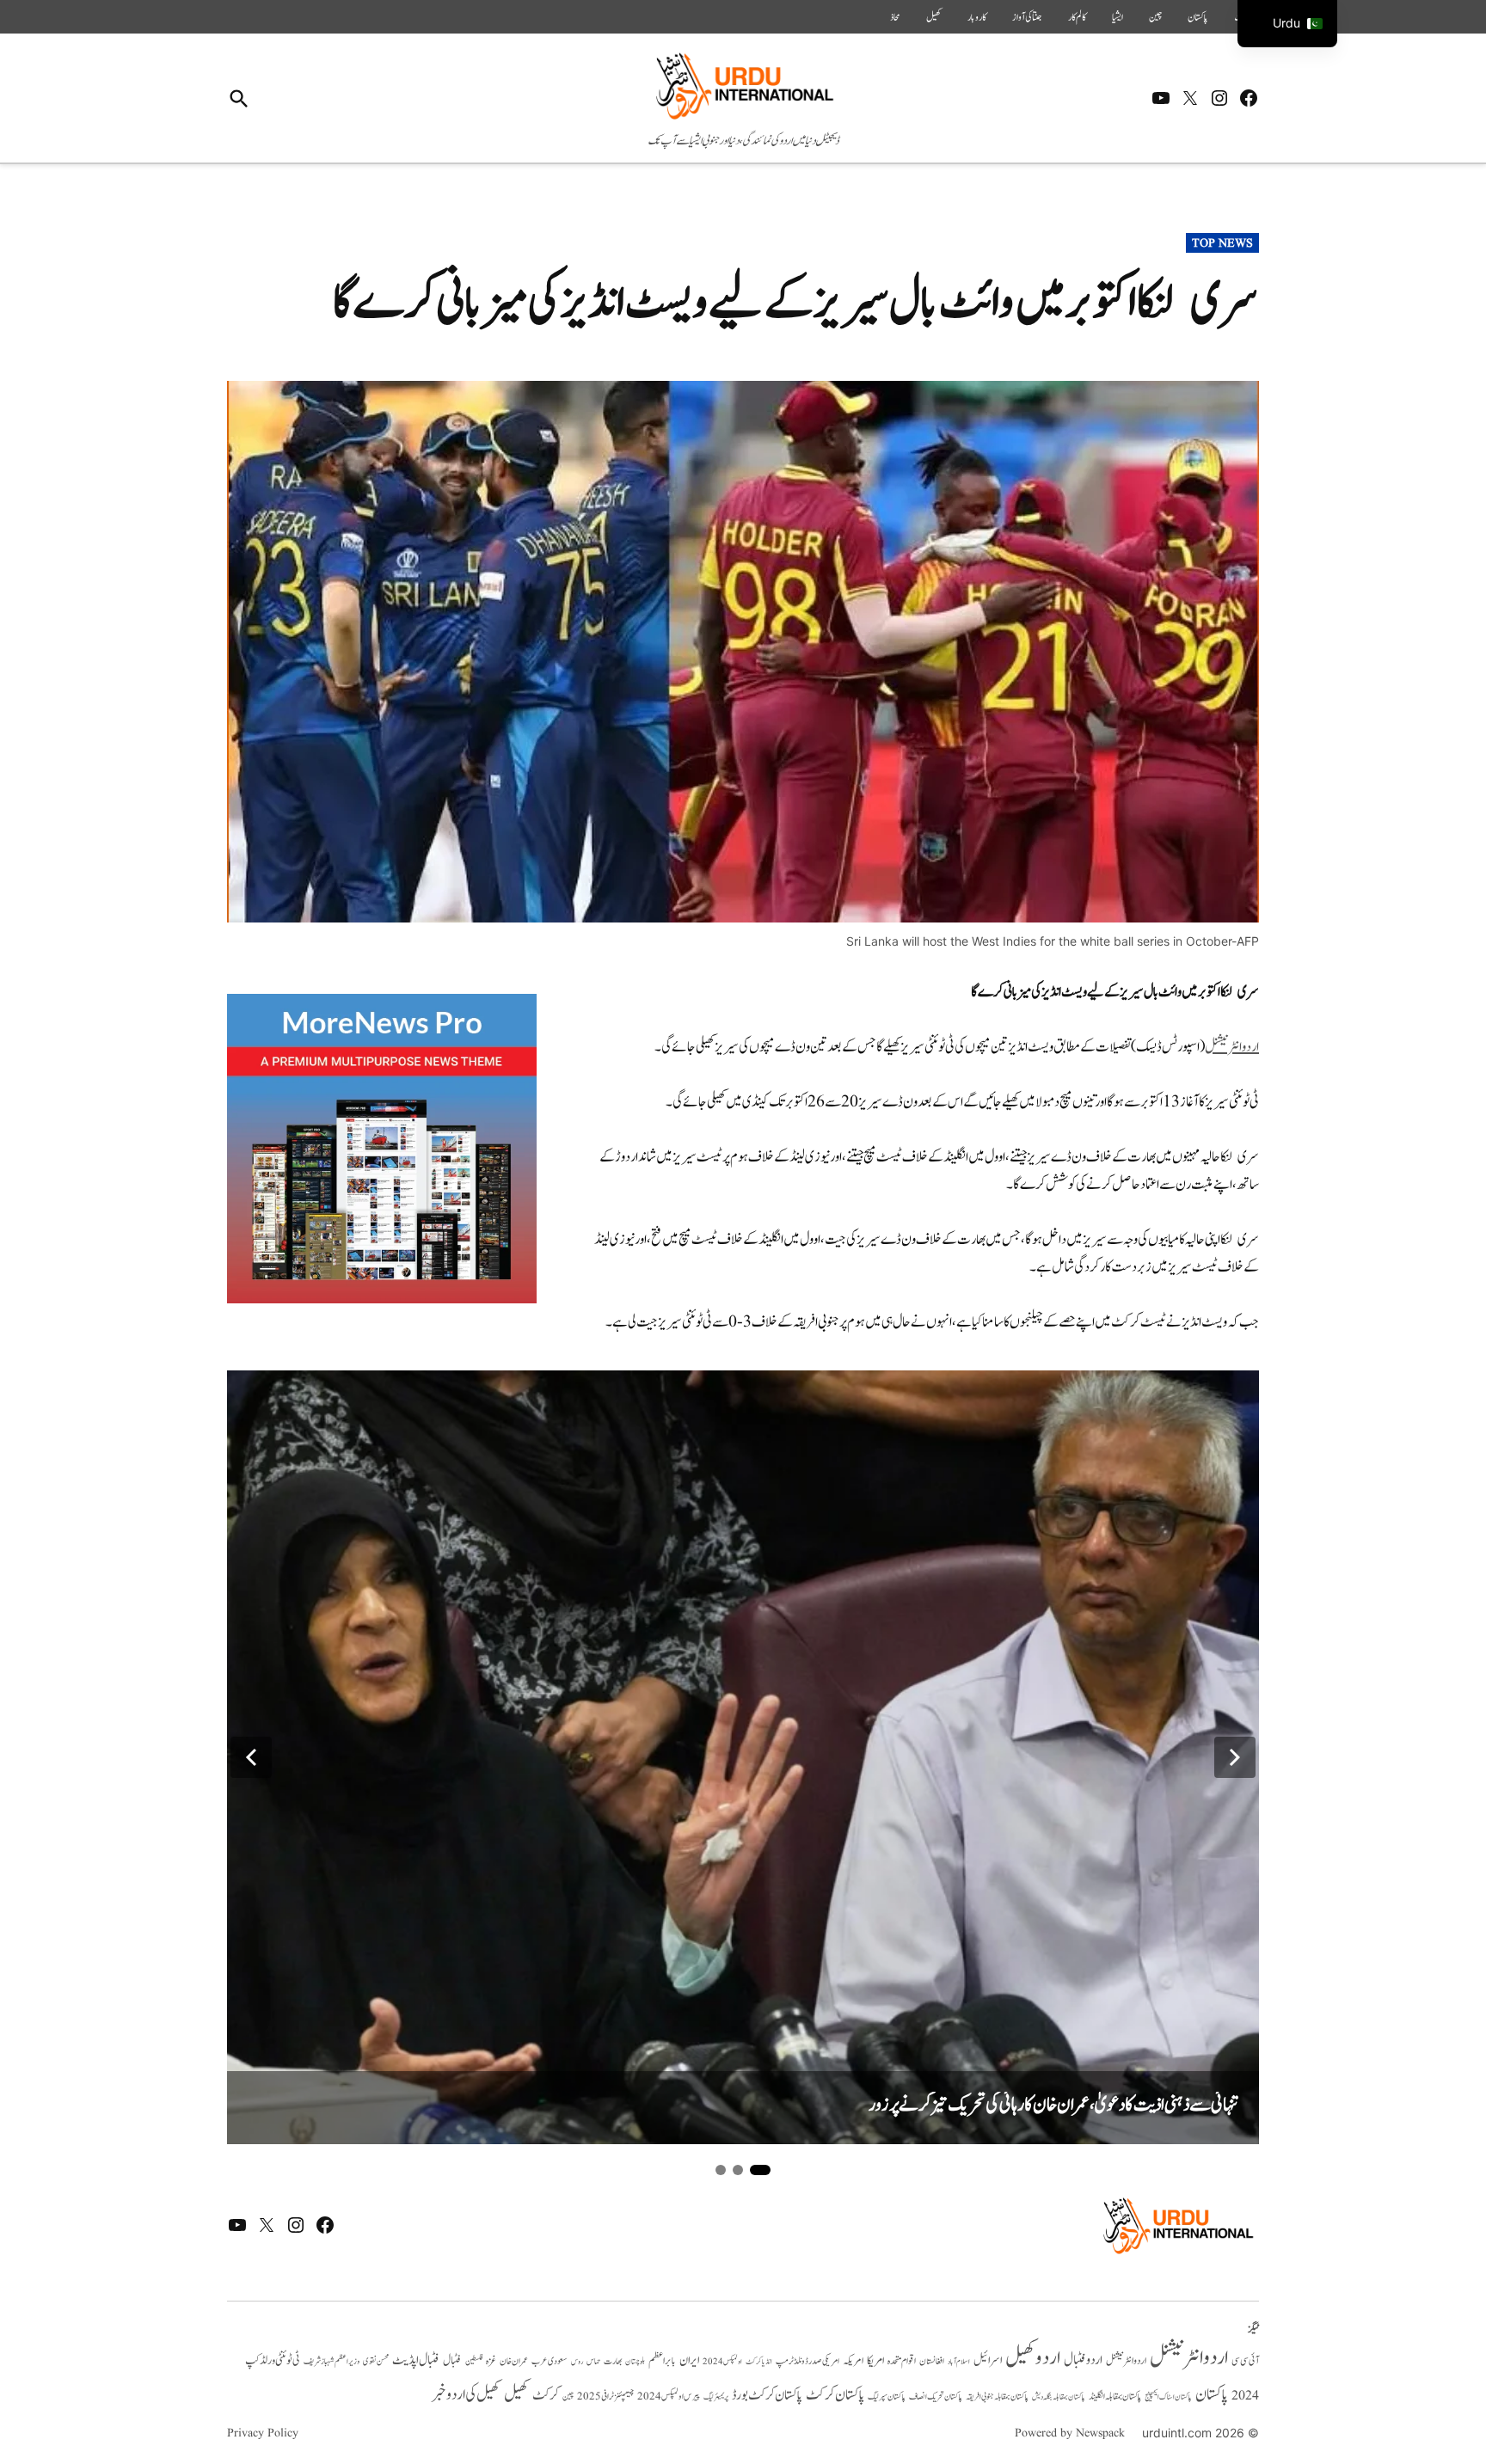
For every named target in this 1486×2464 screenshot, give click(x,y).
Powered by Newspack (1070, 2433)
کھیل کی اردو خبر (466, 2394)
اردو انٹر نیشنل (1126, 2361)
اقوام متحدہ (902, 2361)
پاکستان (1198, 17)
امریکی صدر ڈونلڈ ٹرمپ (807, 2362)
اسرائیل (988, 2360)
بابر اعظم (662, 2361)
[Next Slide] (1235, 1757)
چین (1155, 17)
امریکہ (853, 2361)
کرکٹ (546, 2395)
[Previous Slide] (251, 1757)
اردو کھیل (1033, 2358)
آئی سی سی (1245, 2361)
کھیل (934, 17)
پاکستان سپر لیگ (887, 2397)
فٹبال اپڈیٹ (416, 2360)
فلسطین (474, 2361)
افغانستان (932, 2362)
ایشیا (1118, 17)
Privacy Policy (263, 2433)
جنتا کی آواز (1027, 17)
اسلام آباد (959, 2362)
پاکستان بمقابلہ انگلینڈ (1115, 2397)
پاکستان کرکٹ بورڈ (767, 2395)
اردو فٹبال (1083, 2360)
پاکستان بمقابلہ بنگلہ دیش (1059, 2397)
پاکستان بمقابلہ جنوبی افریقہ (997, 2397)
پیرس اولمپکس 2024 (669, 2397)
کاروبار (977, 17)
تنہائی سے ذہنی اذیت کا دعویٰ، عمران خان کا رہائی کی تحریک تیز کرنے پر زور (1053, 2105)
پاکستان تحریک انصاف (936, 2397)
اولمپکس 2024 (722, 2362)
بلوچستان (635, 2362)
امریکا (875, 2360)
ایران (689, 2360)
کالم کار (1077, 17)
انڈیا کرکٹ (759, 2362)
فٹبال (452, 2361)
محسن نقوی (376, 2361)
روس (577, 2362)
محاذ (895, 17)
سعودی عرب (550, 2361)
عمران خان (514, 2361)
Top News (1222, 243)
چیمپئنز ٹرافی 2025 (605, 2397)
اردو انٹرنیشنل (1189, 2358)
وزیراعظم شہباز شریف (332, 2362)
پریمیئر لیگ (716, 2397)
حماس (593, 2361)
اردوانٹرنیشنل (1232, 1047)
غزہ (491, 2361)
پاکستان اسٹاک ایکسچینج (1168, 2397)
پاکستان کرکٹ (835, 2395)
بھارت (613, 2361)
